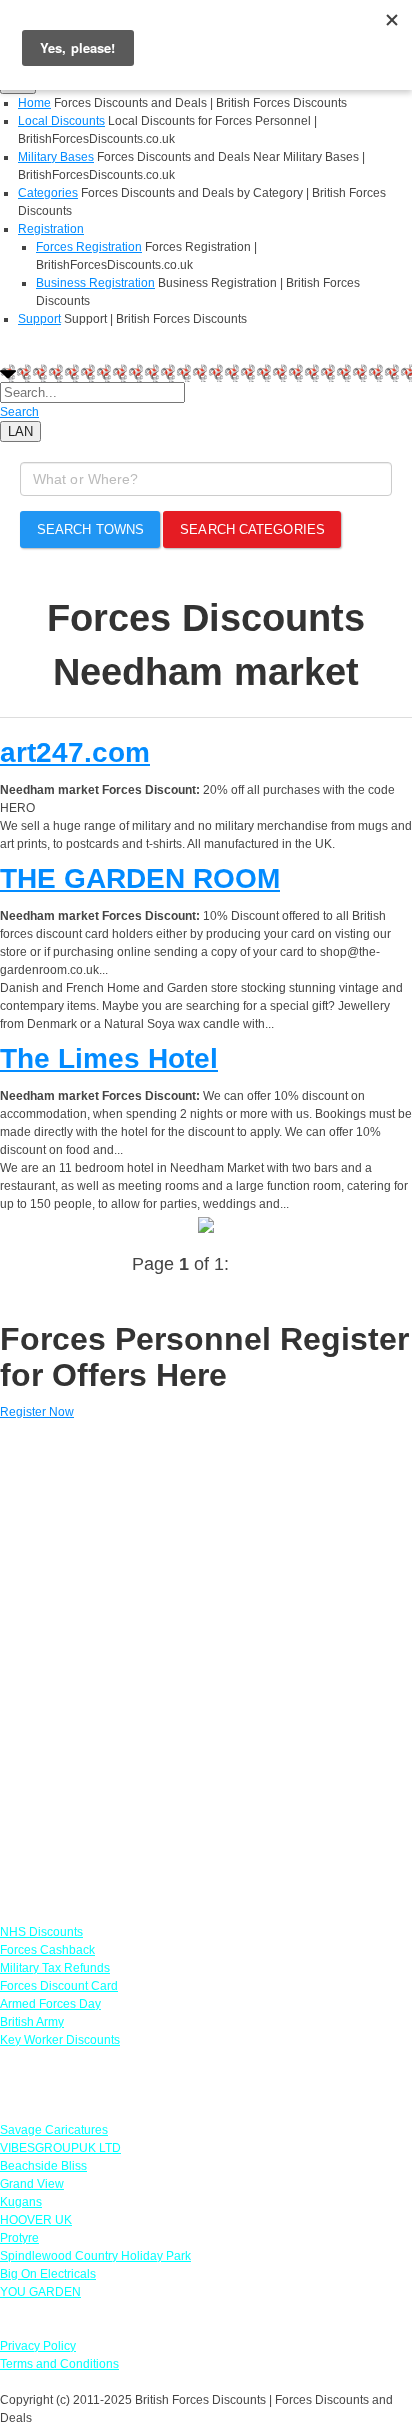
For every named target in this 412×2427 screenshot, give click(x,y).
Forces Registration (89, 247)
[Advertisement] (206, 1663)
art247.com (75, 752)
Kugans (21, 2202)
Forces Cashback (47, 1950)
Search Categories (252, 529)
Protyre (19, 2238)
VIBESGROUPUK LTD (60, 2148)
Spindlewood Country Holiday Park (95, 2256)
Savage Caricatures (54, 2130)
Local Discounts (61, 121)
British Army (32, 2022)
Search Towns (90, 529)
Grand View (32, 2184)
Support (39, 319)
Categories (48, 193)
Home (34, 103)
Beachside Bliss (43, 2166)
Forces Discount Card (59, 1986)
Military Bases (56, 157)
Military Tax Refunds (55, 1968)
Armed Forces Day (50, 2004)
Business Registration (95, 283)
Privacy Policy (38, 2346)
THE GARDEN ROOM (140, 878)
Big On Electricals (48, 2274)
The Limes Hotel (109, 1058)
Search (19, 412)
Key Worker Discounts (60, 2040)
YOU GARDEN (40, 2292)
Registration (51, 229)
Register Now (37, 1412)
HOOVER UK (36, 2220)
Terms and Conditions (59, 2364)
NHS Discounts (41, 1932)
